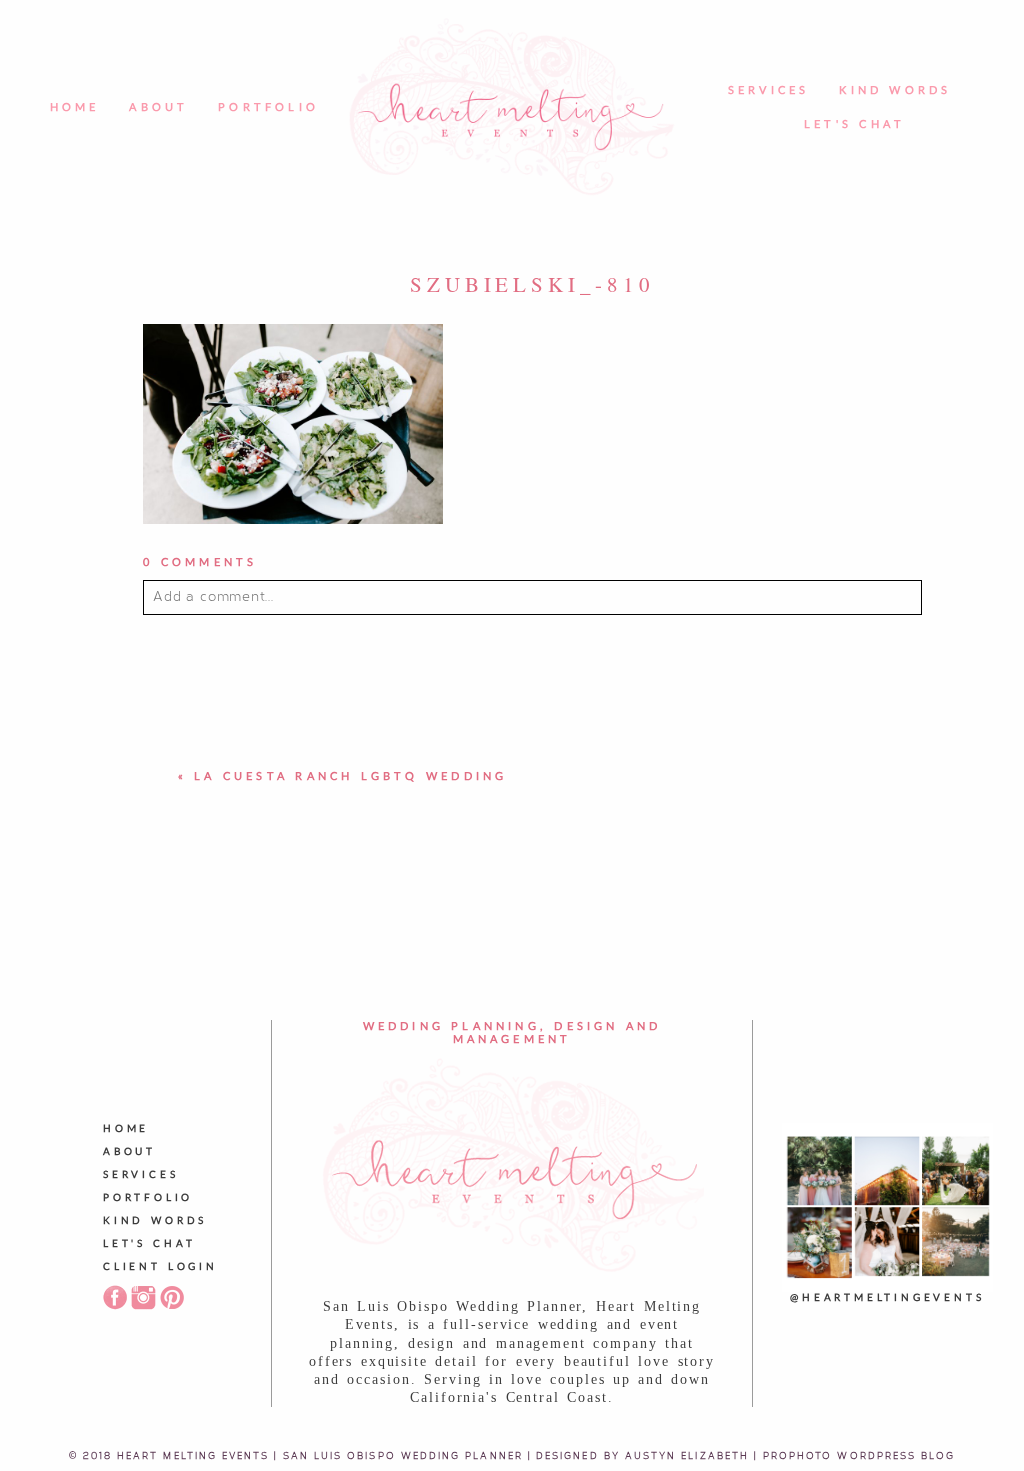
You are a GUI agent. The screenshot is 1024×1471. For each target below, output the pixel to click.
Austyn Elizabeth (687, 1455)
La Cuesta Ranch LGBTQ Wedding (350, 776)
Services (768, 90)
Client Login (160, 1267)
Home (75, 107)
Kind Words (895, 90)
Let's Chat (854, 124)
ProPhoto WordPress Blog (859, 1455)
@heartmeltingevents (887, 1298)
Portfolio (268, 107)
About (158, 107)
